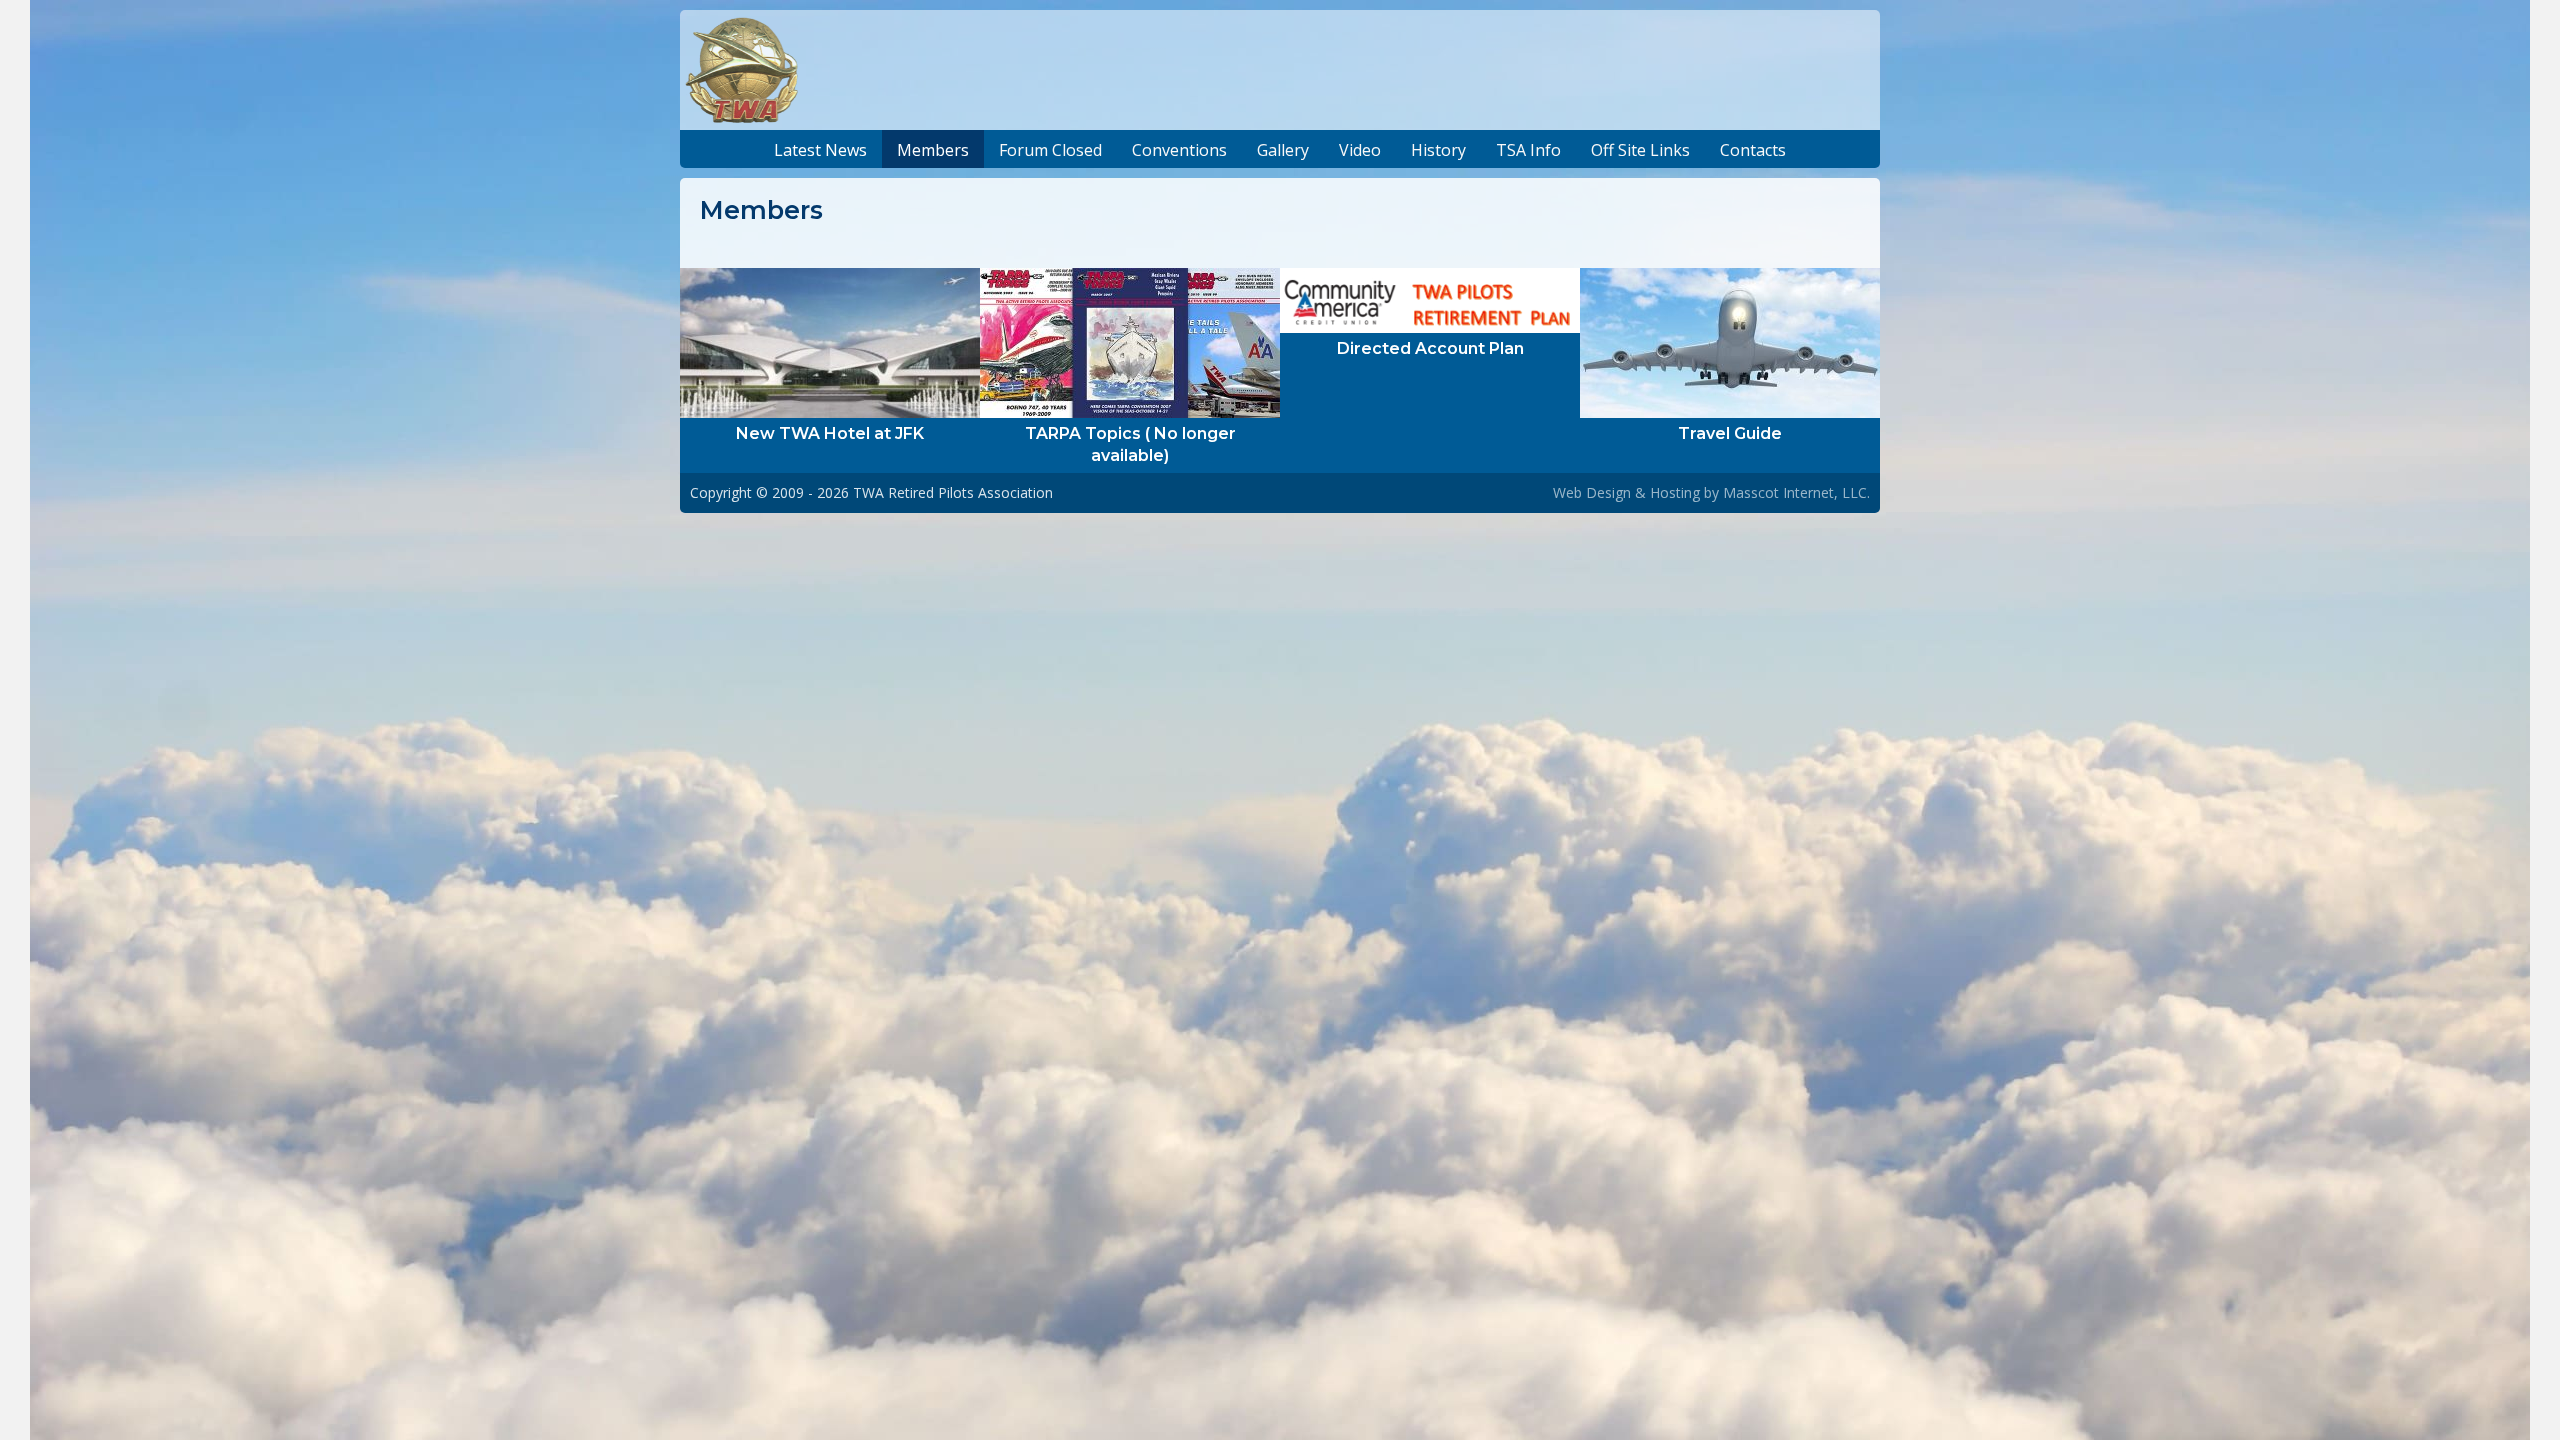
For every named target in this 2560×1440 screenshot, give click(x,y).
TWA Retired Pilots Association (953, 492)
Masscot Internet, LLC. (1796, 492)
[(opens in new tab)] (830, 340)
